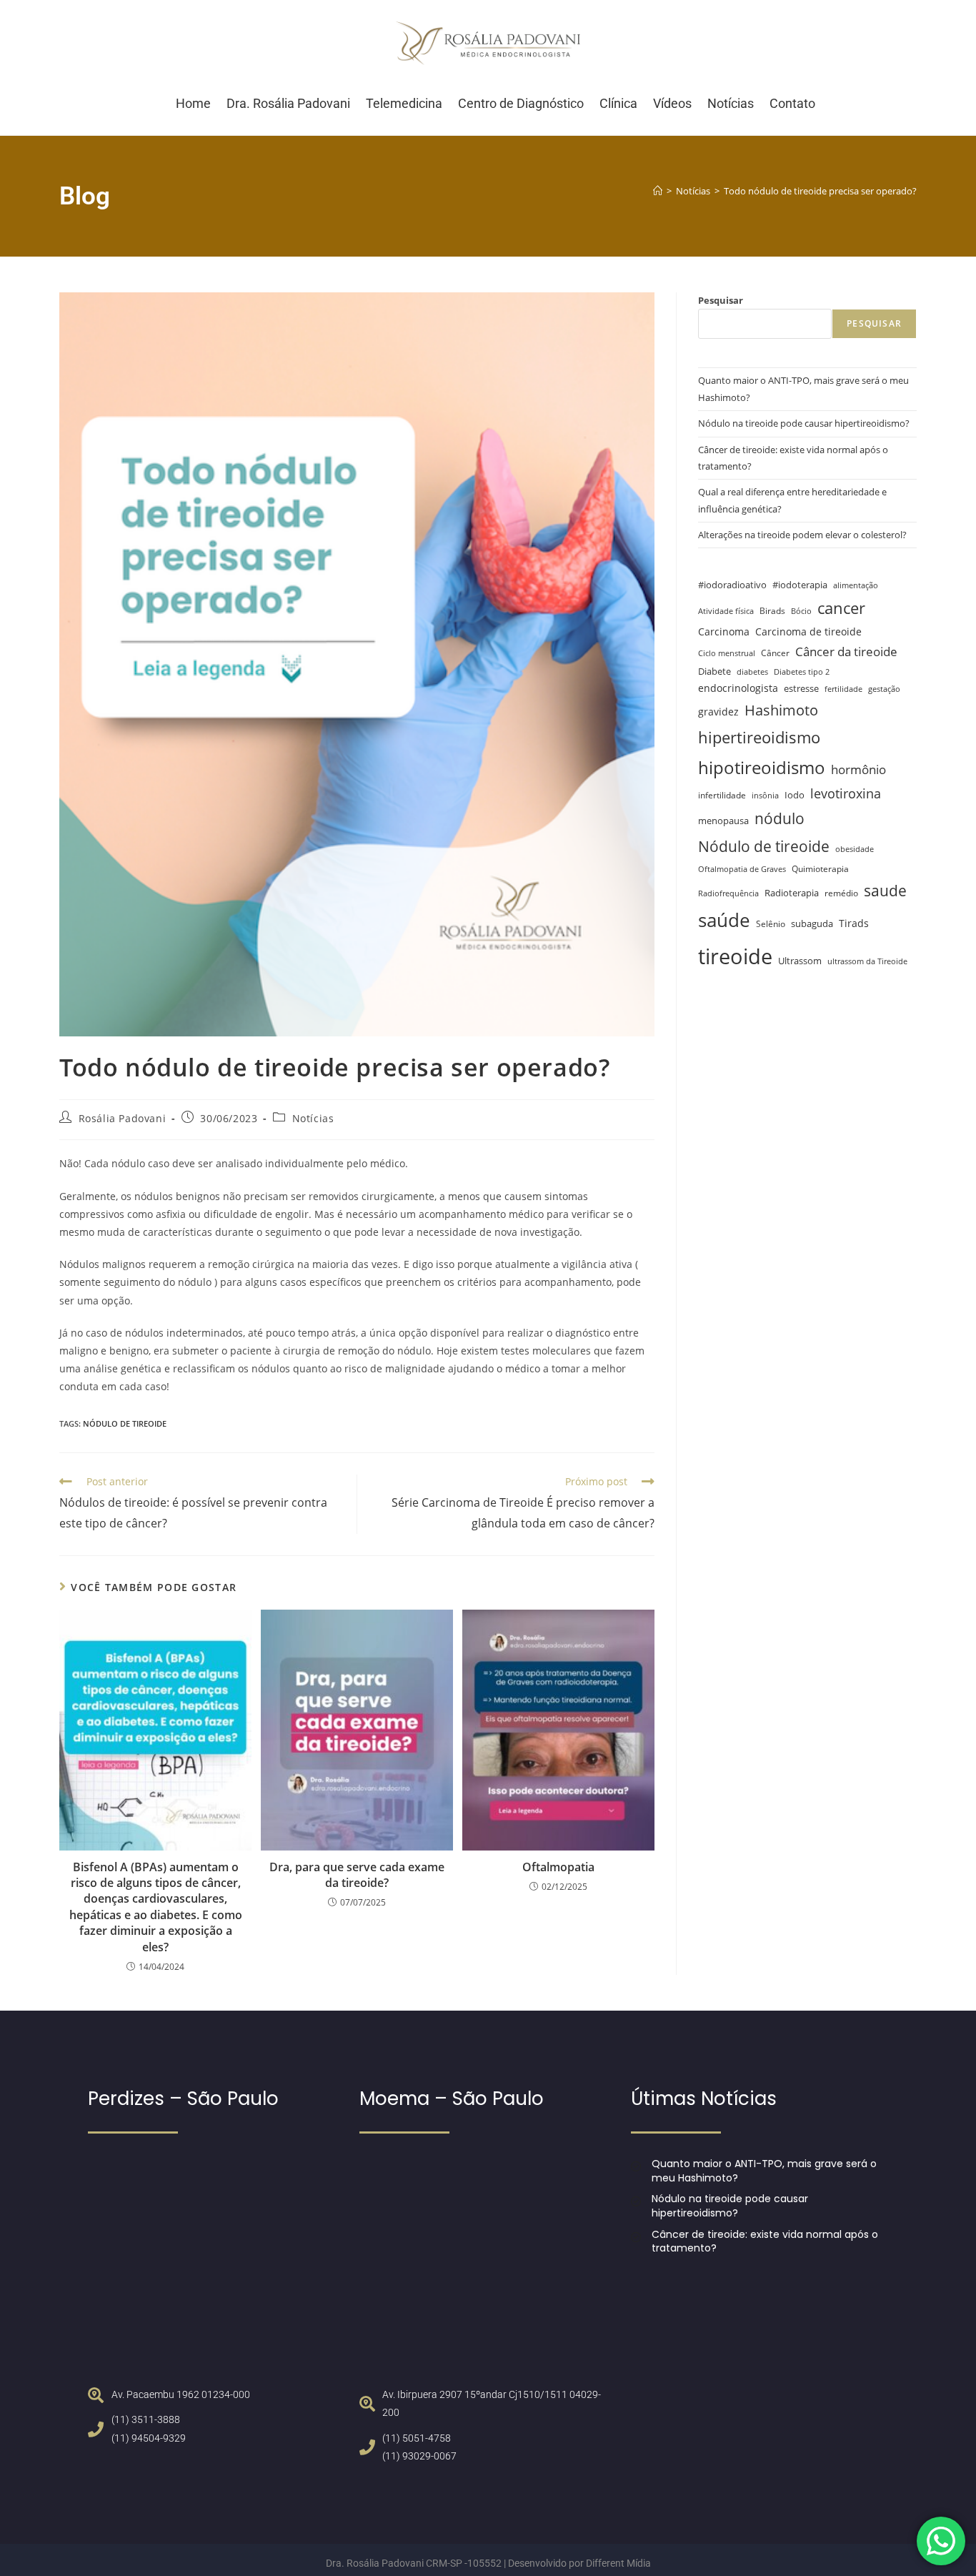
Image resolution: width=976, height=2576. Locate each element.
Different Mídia (618, 2563)
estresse (801, 688)
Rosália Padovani (123, 1118)
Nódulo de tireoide (125, 1423)
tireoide (735, 956)
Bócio (801, 611)
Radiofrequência (728, 893)
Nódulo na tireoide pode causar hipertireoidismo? (804, 423)
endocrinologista (738, 688)
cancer (841, 608)
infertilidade (722, 795)
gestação (884, 689)
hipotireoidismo (762, 767)
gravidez (718, 712)
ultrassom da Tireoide (867, 961)
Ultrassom (800, 961)
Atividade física (726, 611)
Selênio (771, 923)
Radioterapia (792, 893)
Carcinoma (724, 631)
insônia (765, 796)
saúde (724, 920)
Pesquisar (721, 300)
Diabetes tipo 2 (802, 672)
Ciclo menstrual (727, 653)
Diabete (714, 672)
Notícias (313, 1118)
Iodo (795, 795)
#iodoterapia (800, 585)
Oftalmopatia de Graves (742, 869)
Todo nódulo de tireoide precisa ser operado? (820, 191)
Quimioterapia (820, 868)
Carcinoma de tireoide (808, 631)
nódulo (780, 818)
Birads (772, 610)
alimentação (856, 585)
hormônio (858, 769)
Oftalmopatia (558, 1867)
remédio (841, 893)
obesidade (855, 849)
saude (885, 890)
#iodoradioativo (732, 585)
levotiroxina (846, 793)
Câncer (775, 653)
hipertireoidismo (759, 737)
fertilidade (843, 689)
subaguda (812, 924)
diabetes (752, 672)
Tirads (854, 923)
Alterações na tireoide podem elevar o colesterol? (802, 535)
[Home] (658, 191)
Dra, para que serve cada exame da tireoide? (357, 1875)
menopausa (723, 821)
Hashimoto (781, 710)
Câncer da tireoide (846, 652)
